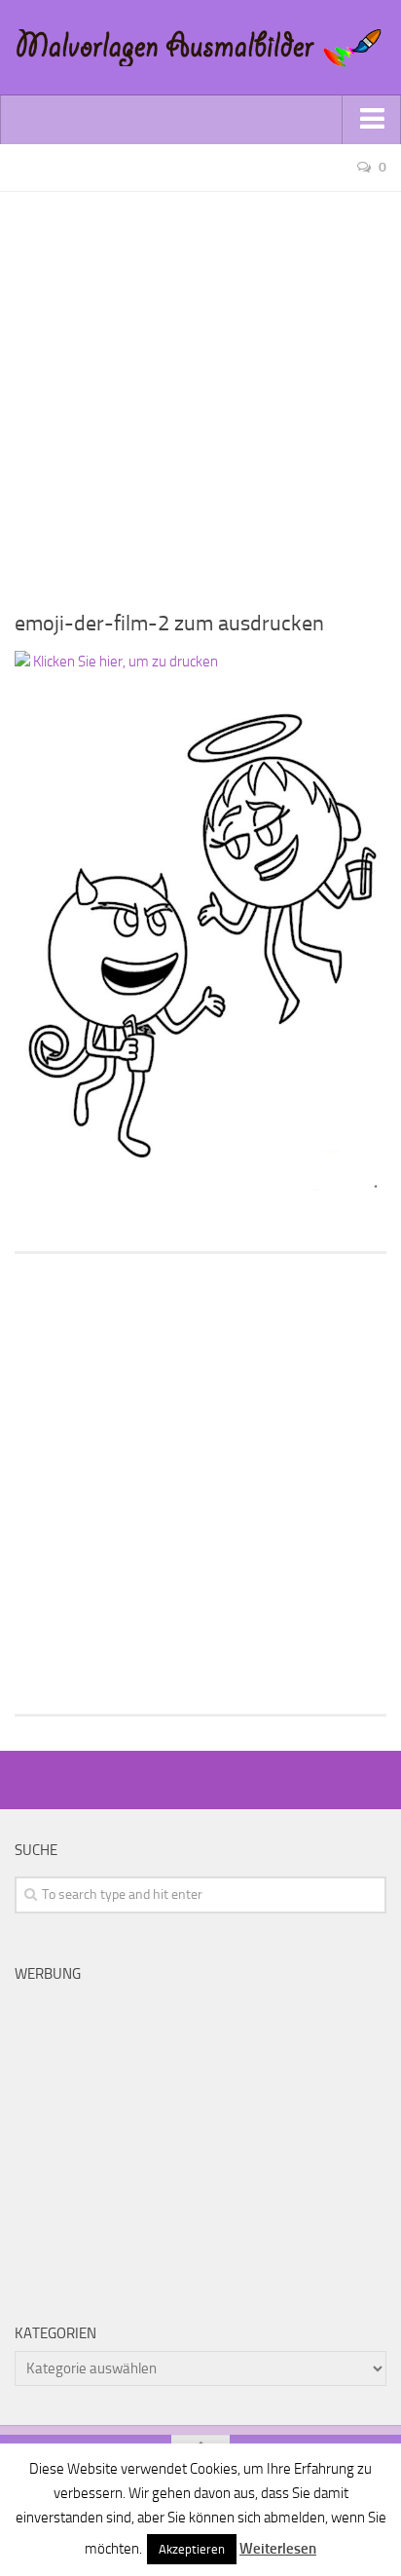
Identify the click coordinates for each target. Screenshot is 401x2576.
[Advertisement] (200, 393)
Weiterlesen (278, 2549)
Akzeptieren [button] (192, 2549)
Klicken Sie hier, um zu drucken (124, 662)
